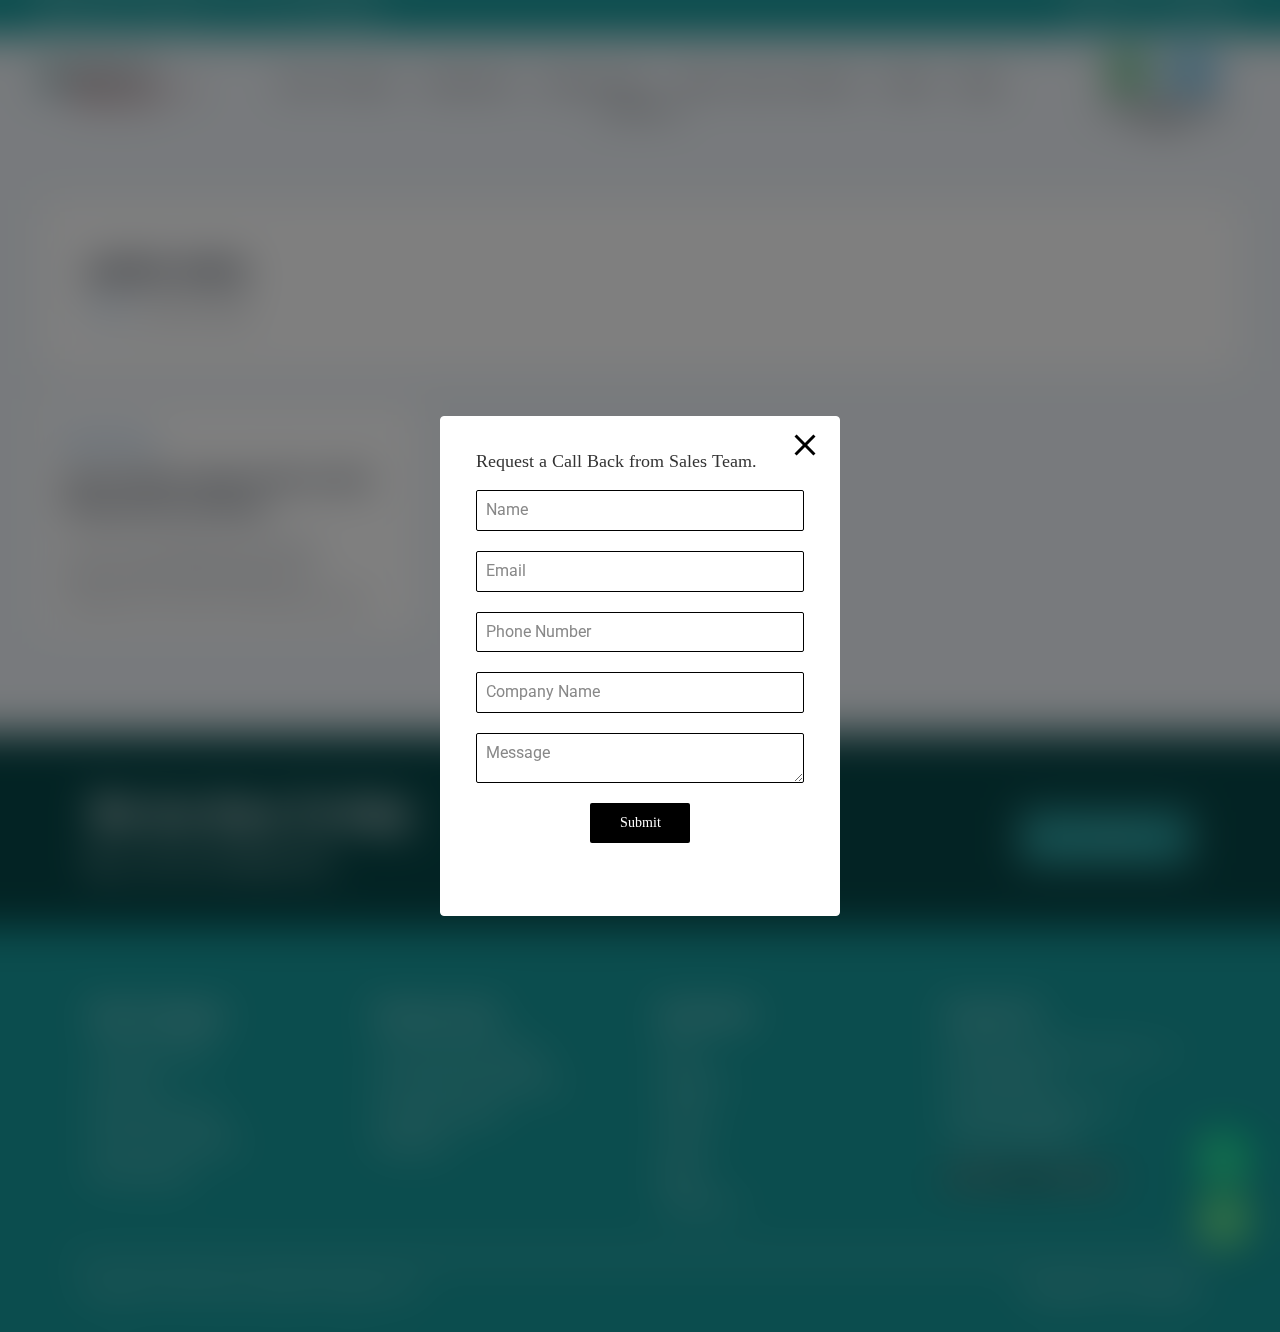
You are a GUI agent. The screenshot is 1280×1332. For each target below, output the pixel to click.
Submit (640, 822)
